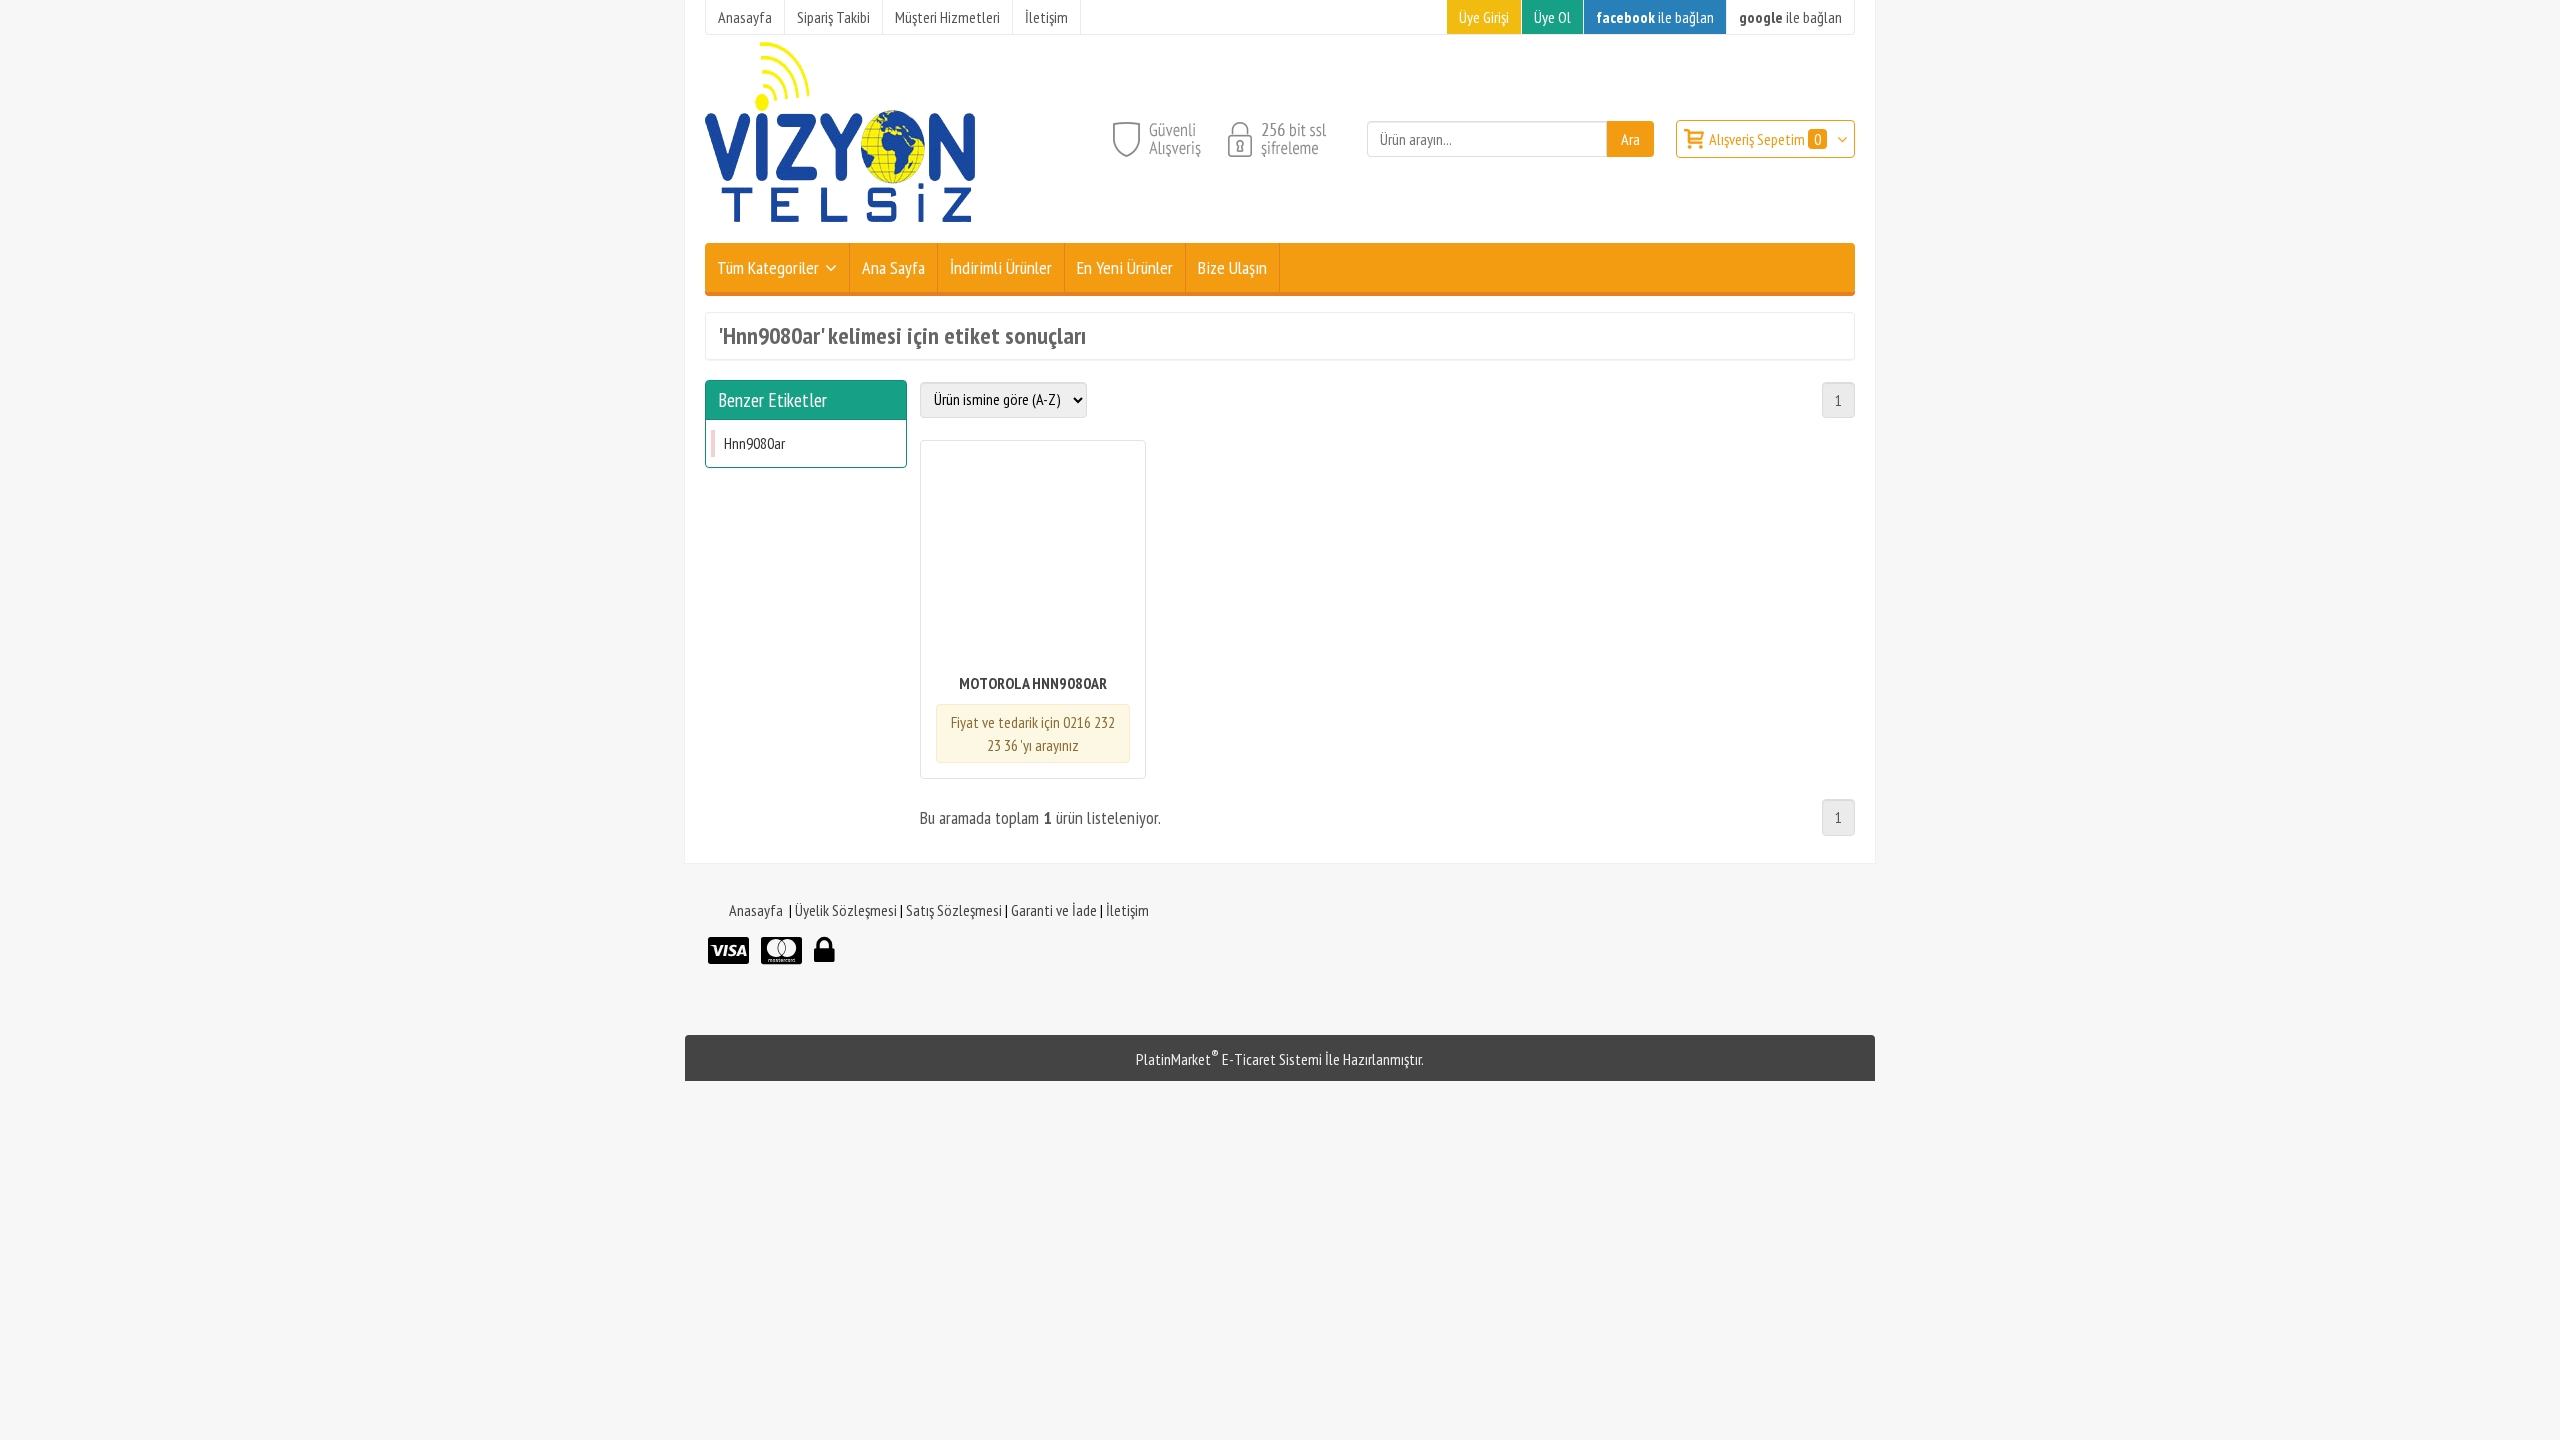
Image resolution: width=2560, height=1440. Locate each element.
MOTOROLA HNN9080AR (1033, 683)
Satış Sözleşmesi (954, 910)
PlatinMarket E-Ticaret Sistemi (1229, 1059)
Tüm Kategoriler (768, 267)
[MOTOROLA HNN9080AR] (1033, 558)
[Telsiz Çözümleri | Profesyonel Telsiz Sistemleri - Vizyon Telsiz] (840, 231)
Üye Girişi (1484, 17)
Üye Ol (1552, 17)
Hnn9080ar (754, 443)
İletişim (1127, 910)
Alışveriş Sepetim (1765, 139)
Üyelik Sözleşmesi (846, 910)
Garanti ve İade (1054, 910)
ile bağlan (1655, 17)
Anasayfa (756, 910)
